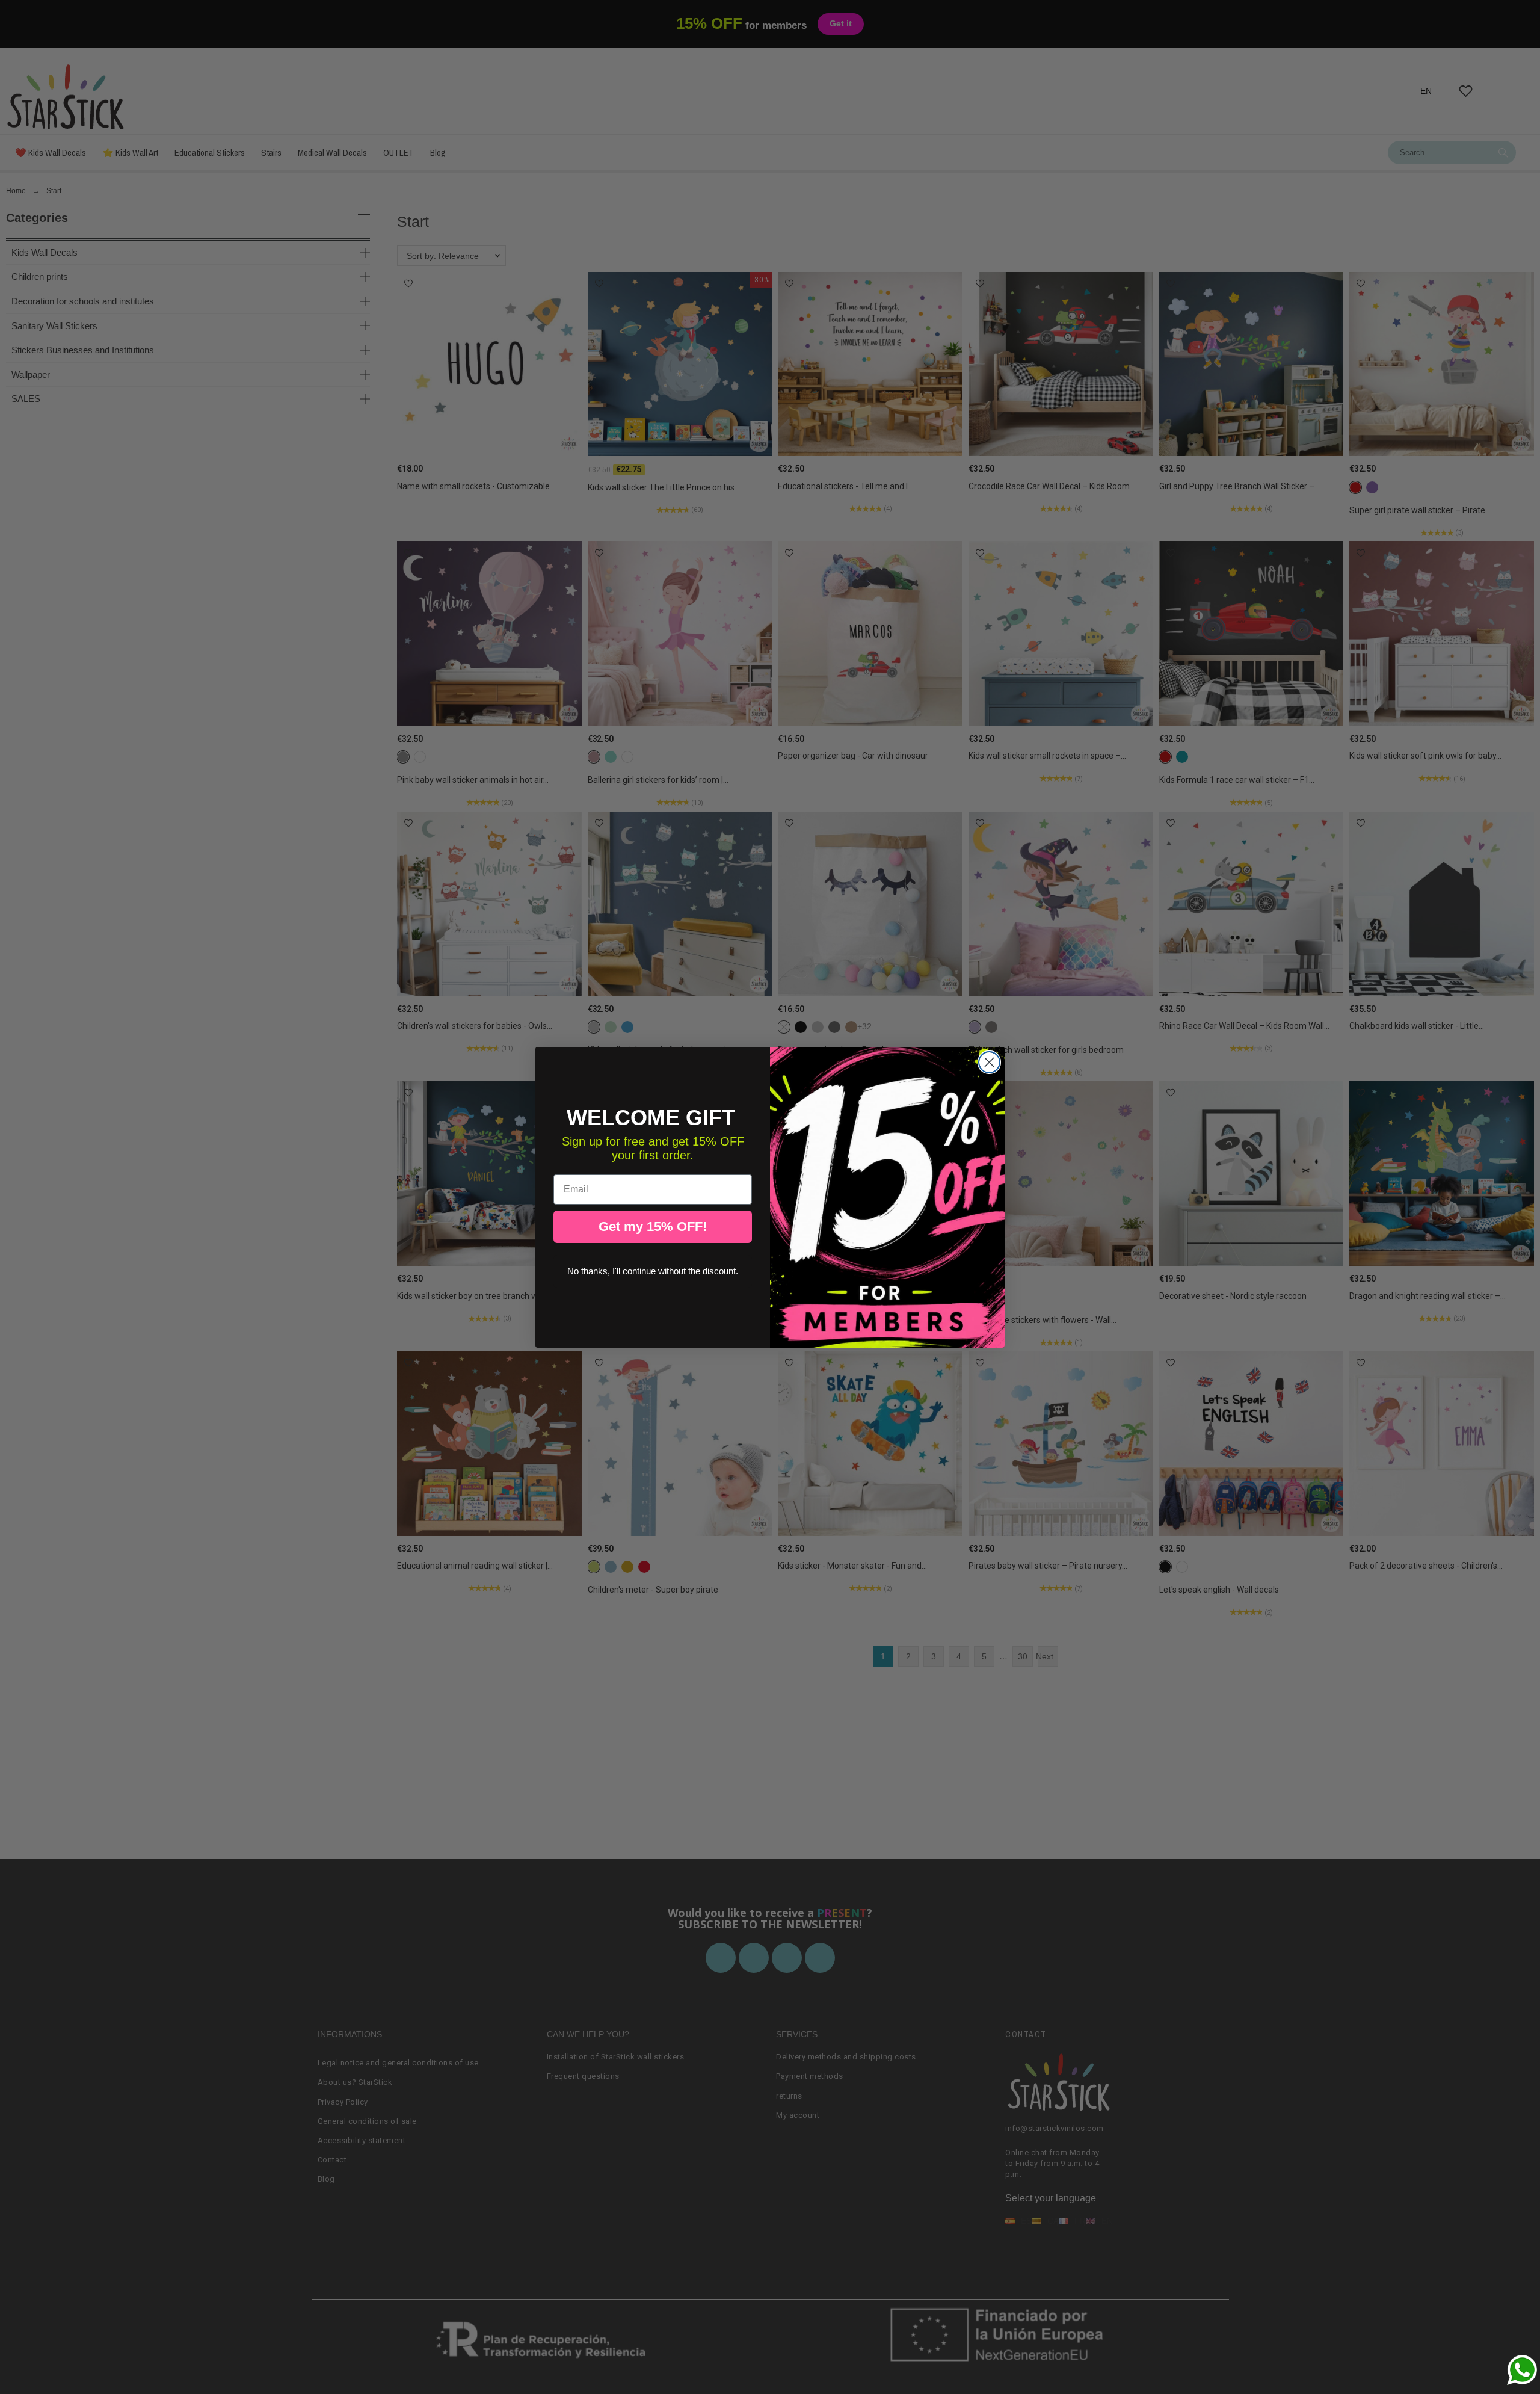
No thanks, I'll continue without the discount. (653, 1271)
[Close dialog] (989, 1062)
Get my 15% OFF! (653, 1226)
